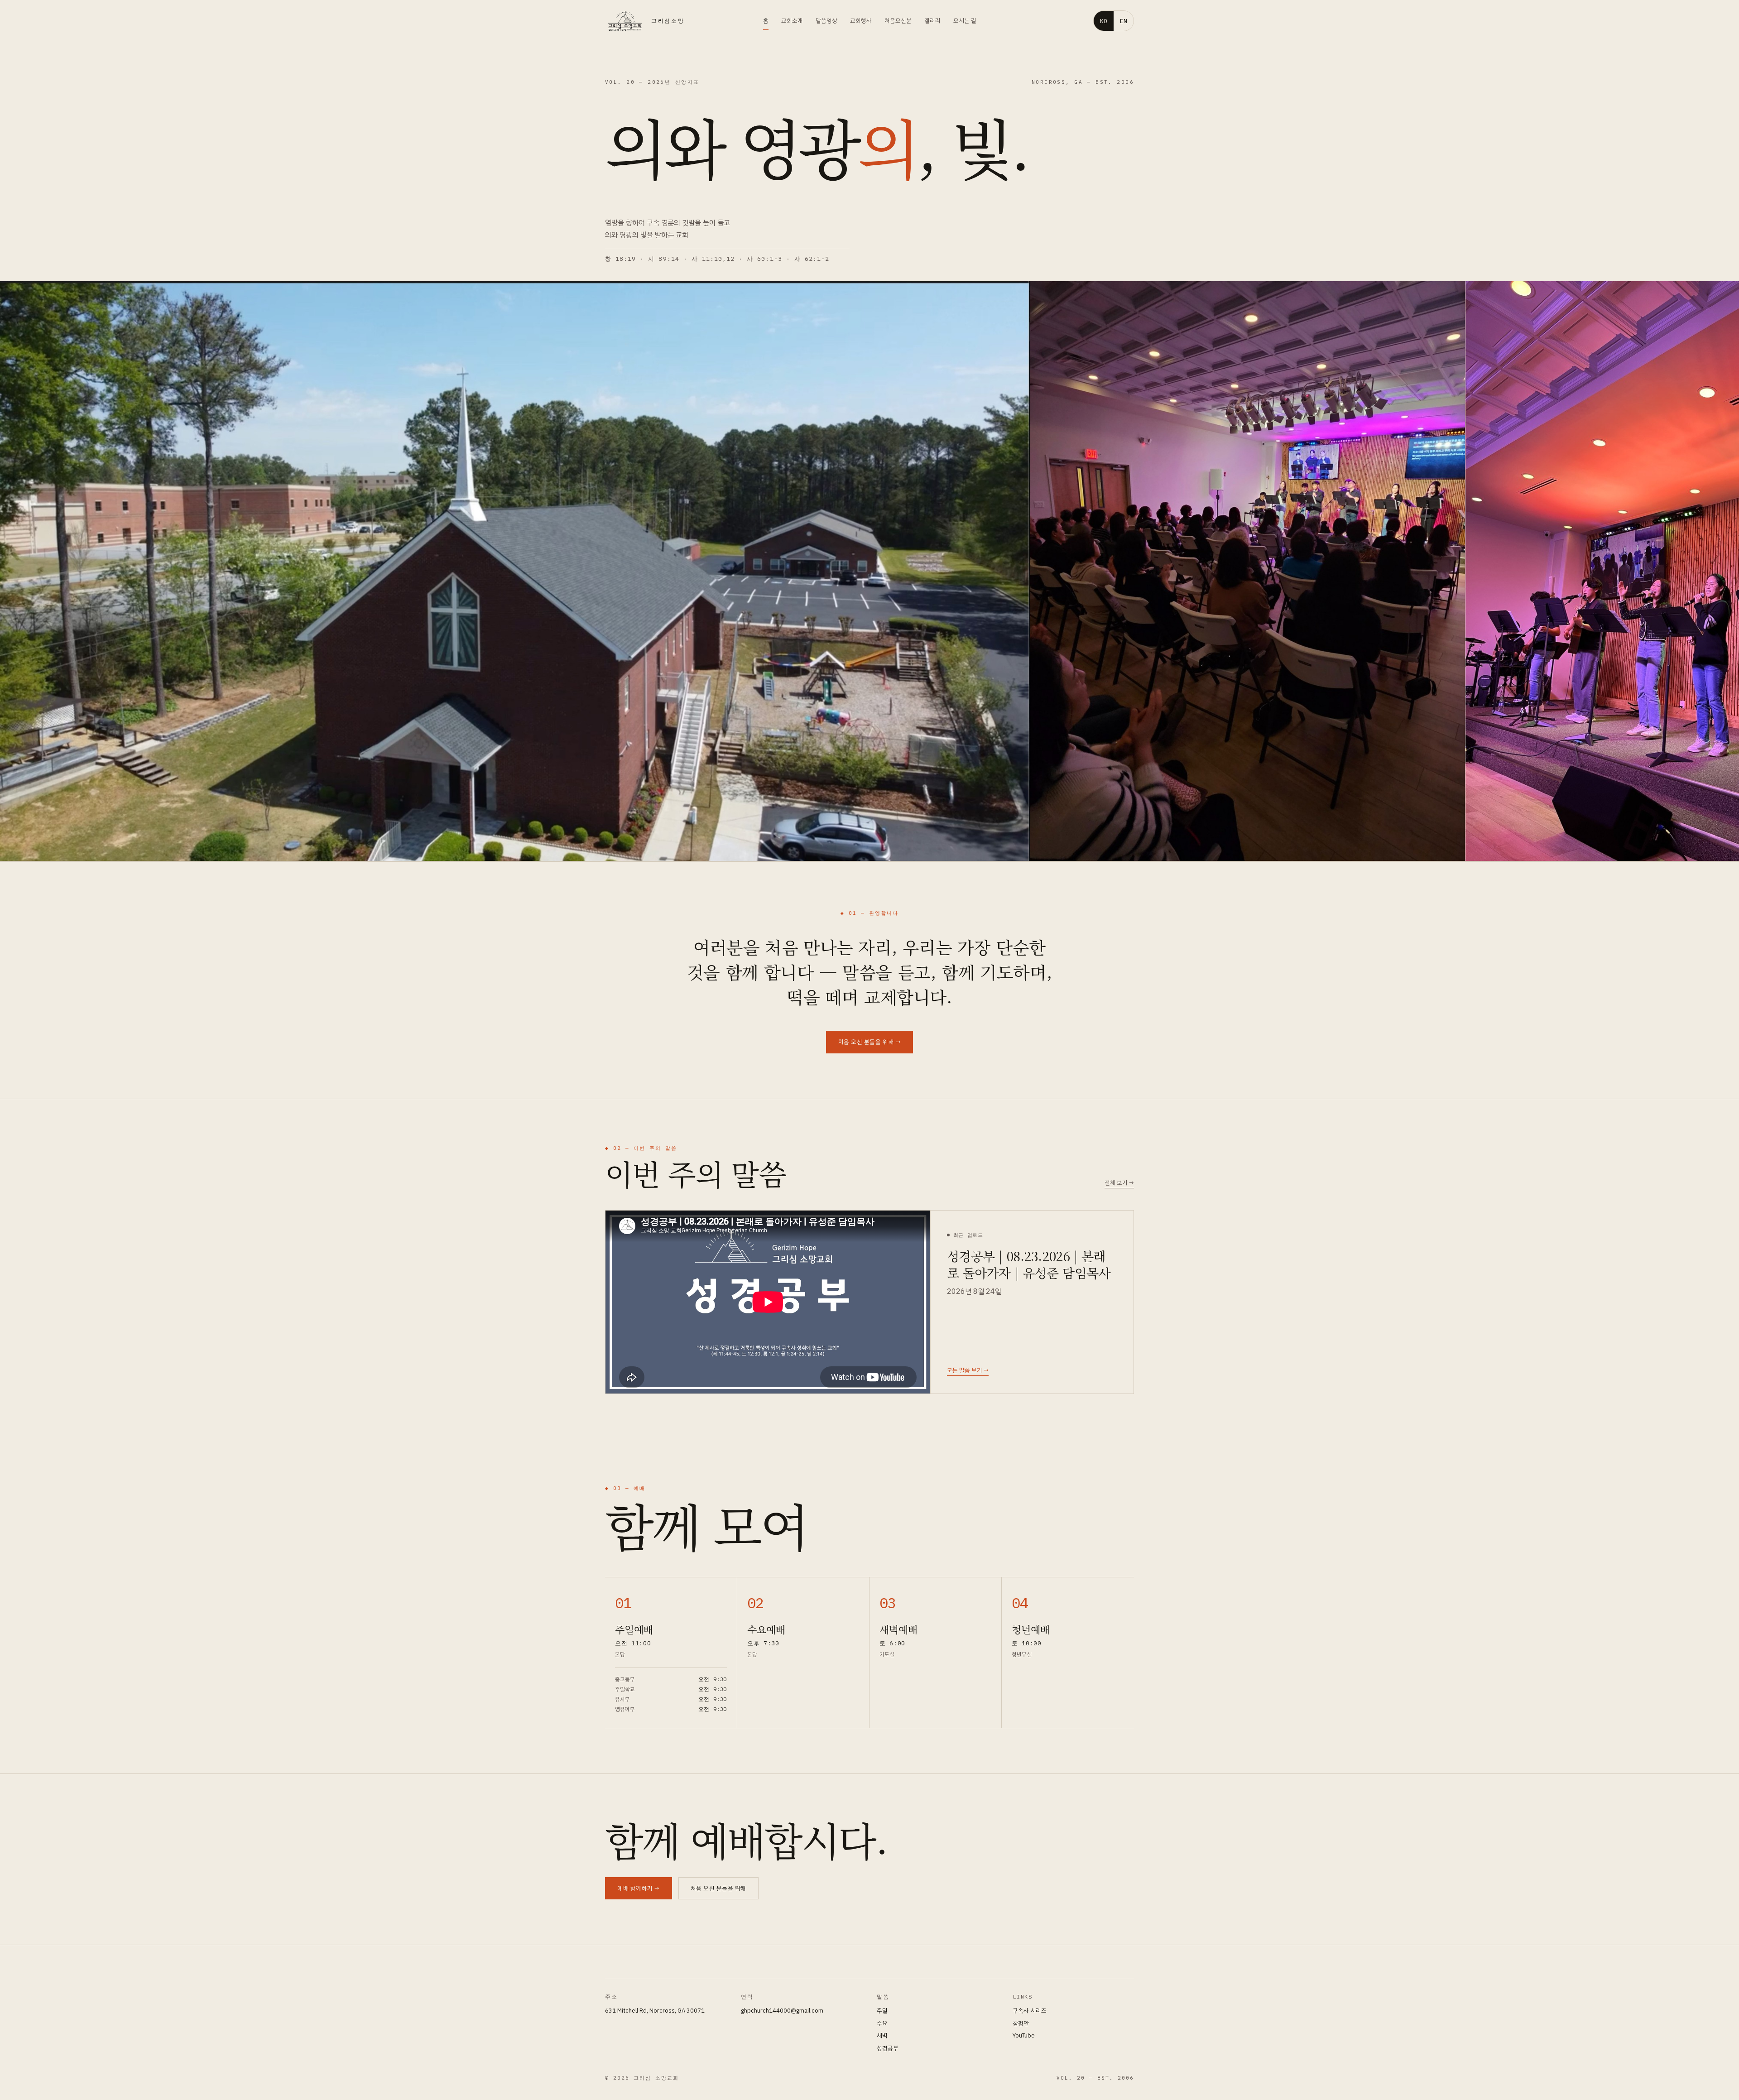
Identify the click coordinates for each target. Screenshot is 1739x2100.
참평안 (1021, 2023)
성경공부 (888, 2048)
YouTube (1024, 2035)
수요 (882, 2023)
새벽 (882, 2035)
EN (1124, 21)
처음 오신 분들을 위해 (718, 1888)
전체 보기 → (1119, 1183)
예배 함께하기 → (639, 1888)
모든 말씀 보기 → (968, 1370)
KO (1104, 21)
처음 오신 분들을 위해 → (869, 1042)
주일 (882, 2011)
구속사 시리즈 (1030, 2011)
